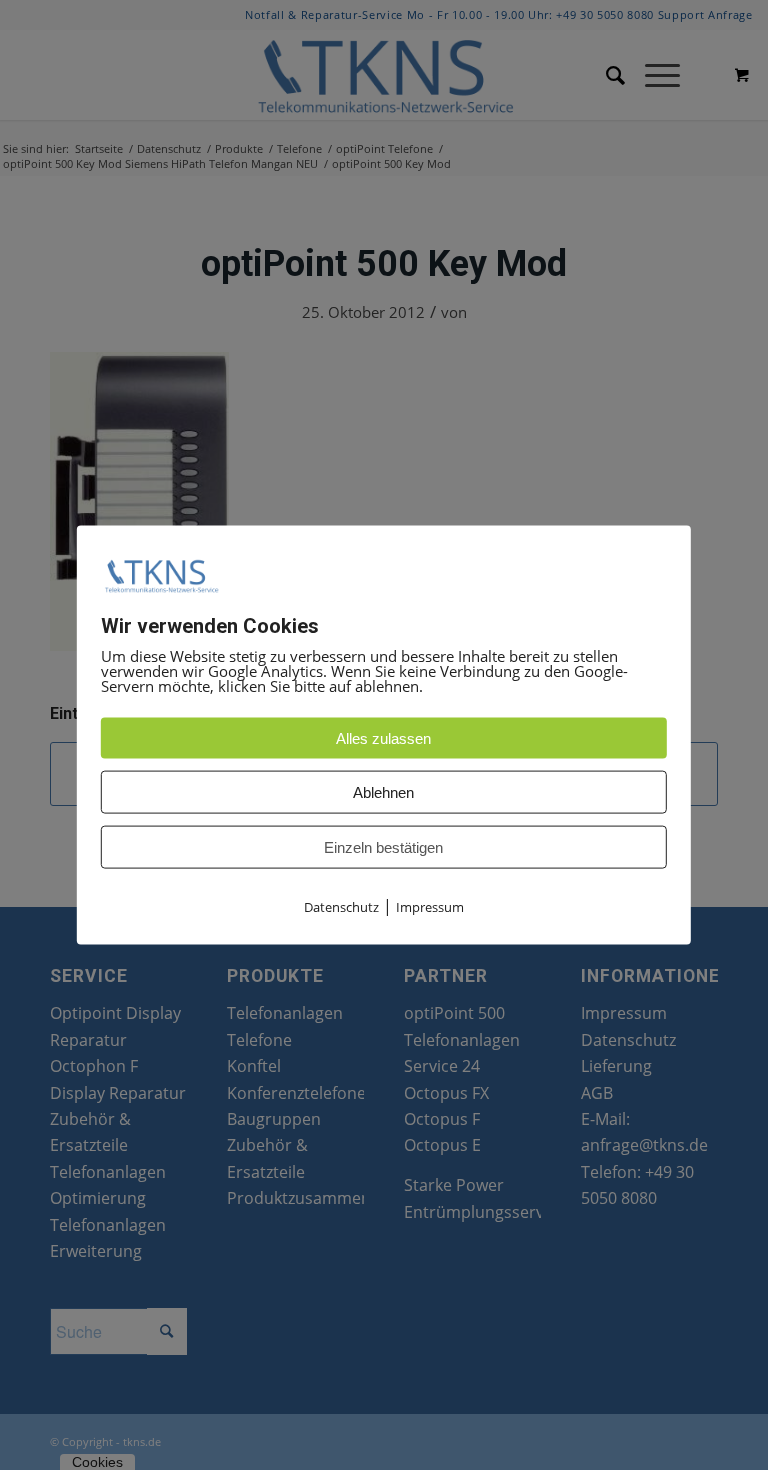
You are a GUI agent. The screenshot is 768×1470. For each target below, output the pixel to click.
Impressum (430, 907)
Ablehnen (383, 792)
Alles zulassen (383, 738)
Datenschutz (341, 907)
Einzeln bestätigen (383, 847)
